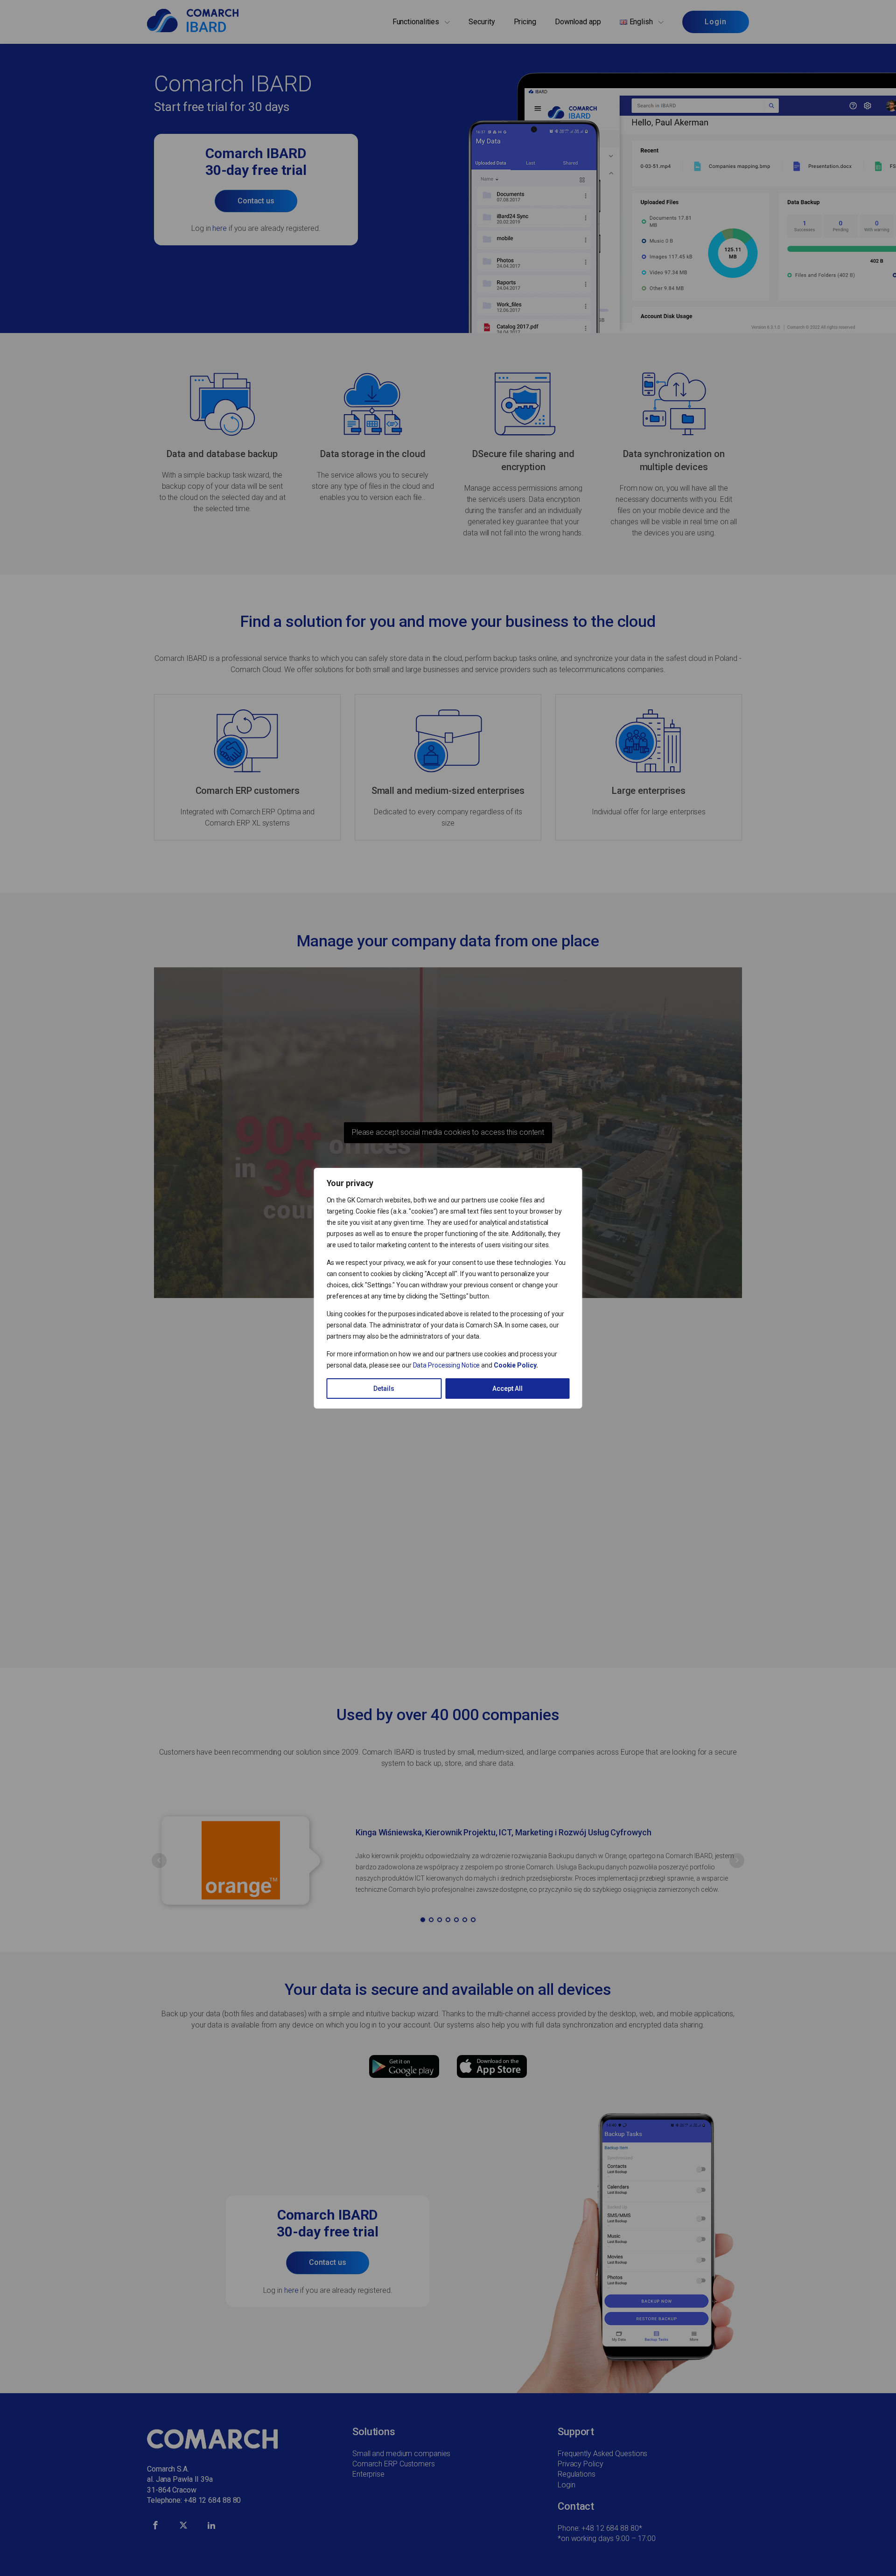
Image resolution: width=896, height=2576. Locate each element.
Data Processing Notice (447, 1365)
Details (384, 1389)
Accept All (507, 1389)
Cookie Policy (515, 1365)
